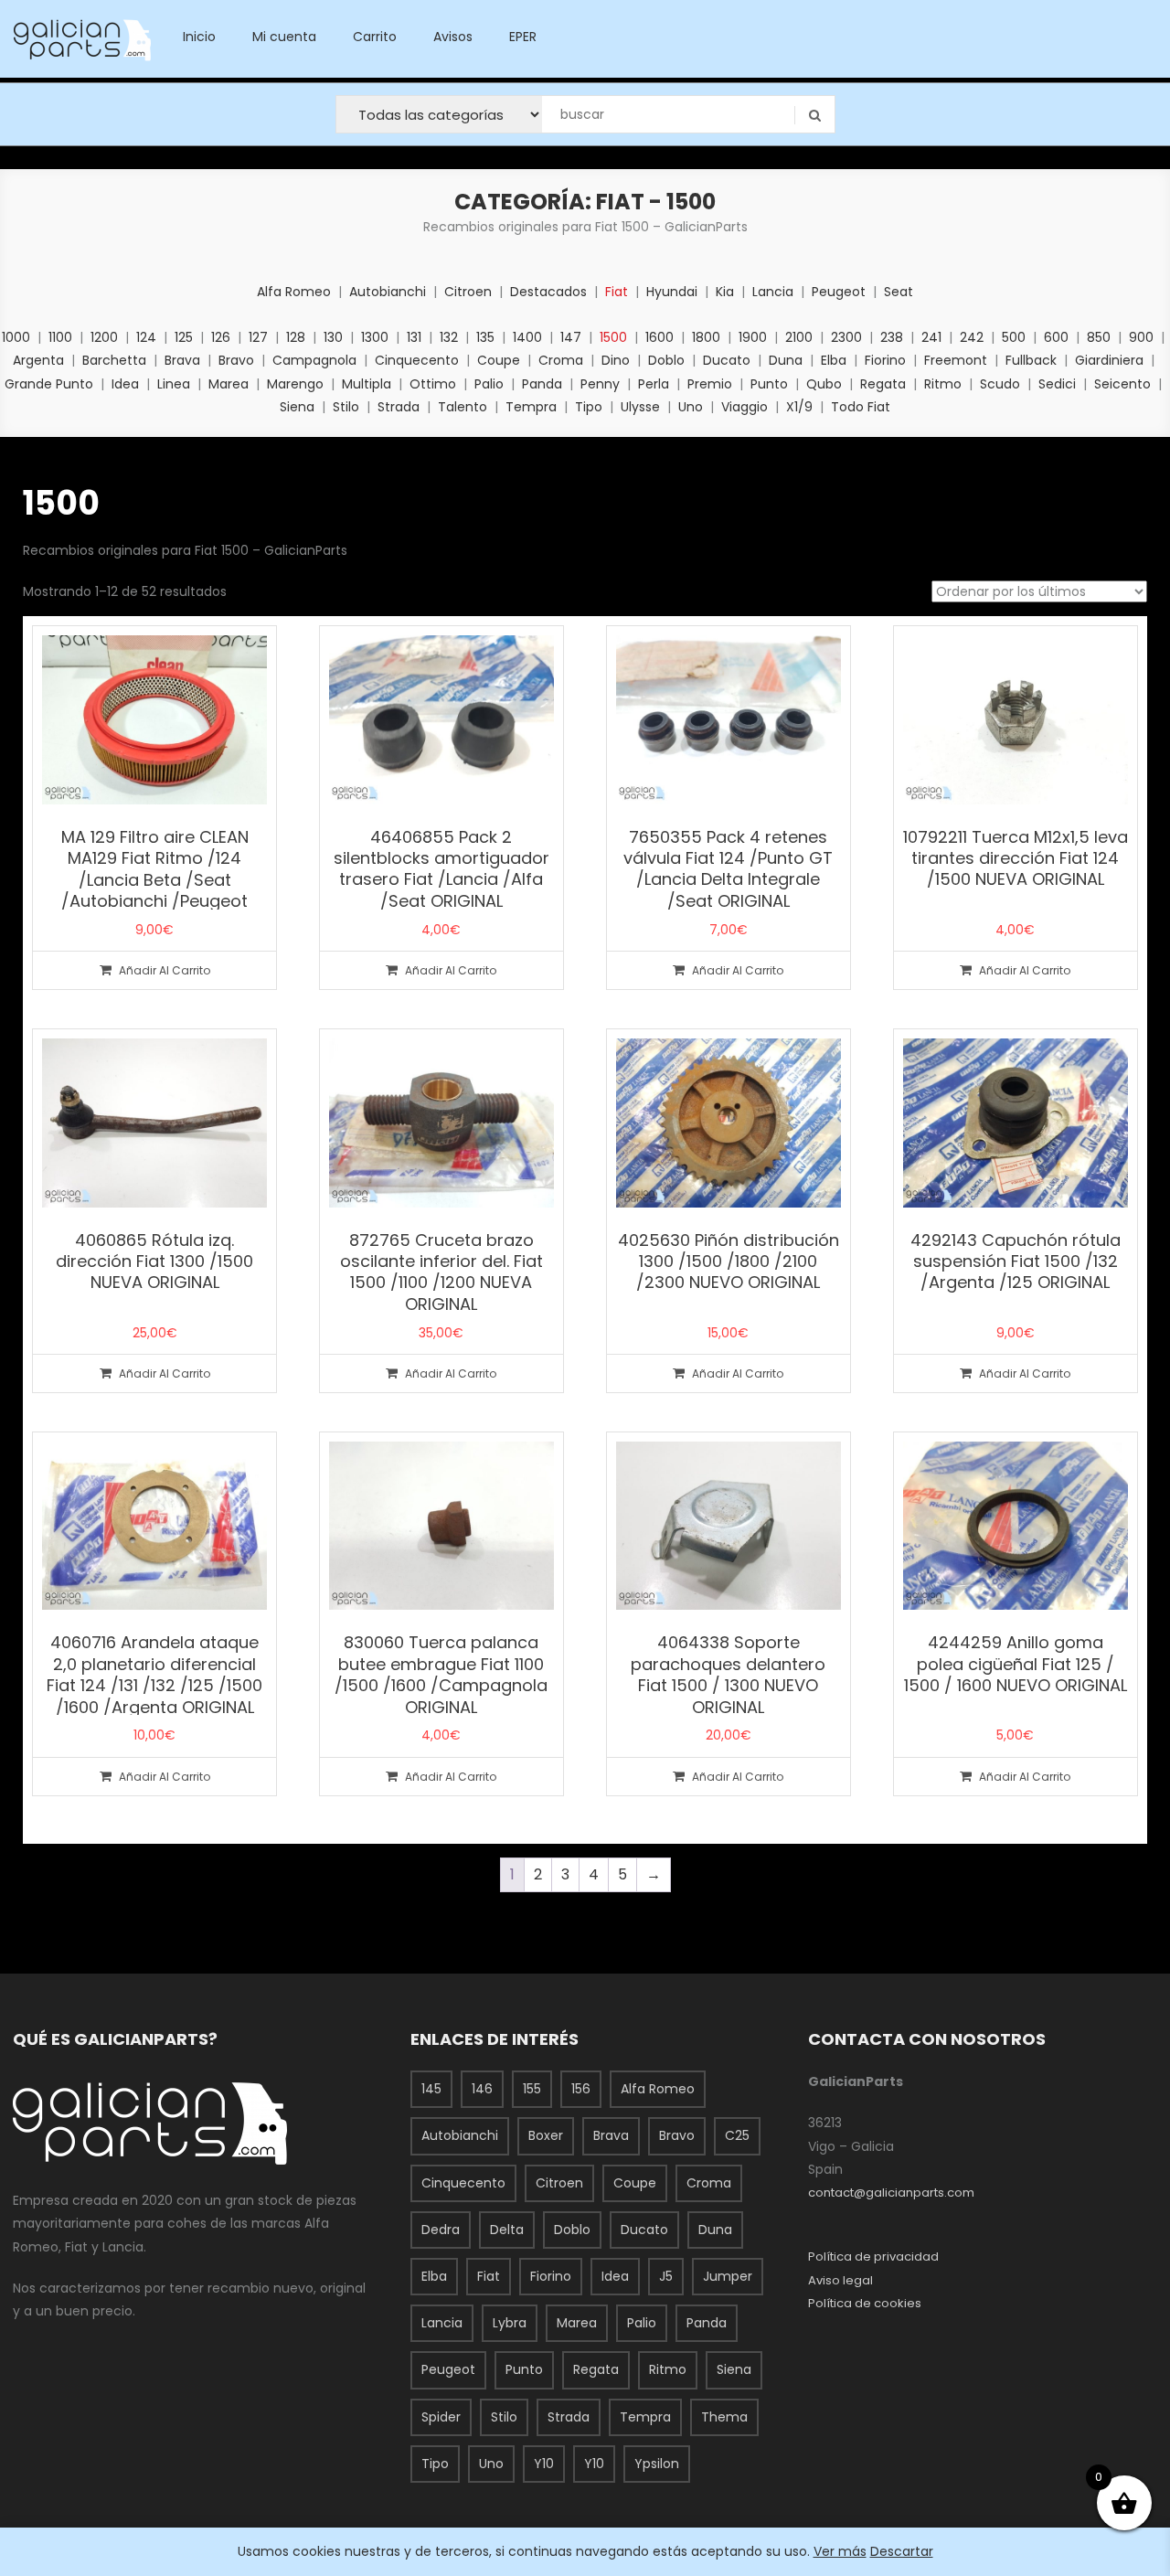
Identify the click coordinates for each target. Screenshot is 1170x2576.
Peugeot (839, 292)
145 (431, 2089)
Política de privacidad (873, 2257)
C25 (737, 2135)
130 (333, 337)
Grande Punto (49, 384)
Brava (182, 360)
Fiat (617, 292)
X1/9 (799, 407)
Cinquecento (417, 360)
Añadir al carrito (165, 970)
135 (485, 337)
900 (1141, 337)
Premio (710, 384)
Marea (229, 384)
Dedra (441, 2230)
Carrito (375, 37)
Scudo (1000, 384)
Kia (725, 292)
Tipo (589, 407)
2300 (846, 337)
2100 (799, 337)
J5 (666, 2276)
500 (1014, 337)
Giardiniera (1109, 360)
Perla (654, 384)
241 (931, 337)
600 (1056, 337)
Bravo (236, 360)
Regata (883, 384)
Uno (691, 407)
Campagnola (314, 360)
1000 (16, 337)
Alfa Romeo (294, 292)
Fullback (1031, 360)
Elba (834, 360)
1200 (104, 337)
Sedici (1057, 384)
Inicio (199, 37)
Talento (463, 407)
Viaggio (745, 407)
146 (482, 2089)
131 (414, 337)
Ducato (727, 360)
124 (146, 337)
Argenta (38, 360)
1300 (375, 337)
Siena (297, 407)
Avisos (453, 37)
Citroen (468, 292)
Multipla (367, 384)
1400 (527, 337)
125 (184, 337)
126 (221, 337)
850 (1099, 337)
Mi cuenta (284, 37)
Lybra (510, 2323)
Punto (769, 384)
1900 (753, 337)
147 (571, 337)
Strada (399, 407)
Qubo (824, 384)
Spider (441, 2417)
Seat (899, 292)
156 (581, 2089)
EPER (523, 37)
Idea (125, 384)
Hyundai (672, 292)
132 (449, 337)
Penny (600, 384)
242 (972, 337)
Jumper (728, 2276)
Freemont (956, 360)
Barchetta (114, 360)
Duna (786, 360)
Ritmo (943, 384)
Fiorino (885, 360)
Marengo (295, 384)
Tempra (531, 407)
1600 (659, 337)
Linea (174, 384)
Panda (542, 384)
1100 (60, 337)
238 (892, 337)
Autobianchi (388, 292)
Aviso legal (840, 2280)
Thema (724, 2417)
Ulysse (640, 407)
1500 (613, 337)
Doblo (666, 360)
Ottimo (433, 384)
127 (258, 337)
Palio (489, 384)
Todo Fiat (861, 407)
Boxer (546, 2135)
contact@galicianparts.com (891, 2193)
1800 (706, 337)
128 (296, 337)
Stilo (346, 407)
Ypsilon (657, 2464)
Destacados (548, 292)
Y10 (544, 2464)
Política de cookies (865, 2303)
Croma (561, 360)
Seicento (1122, 384)
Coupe (499, 360)
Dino (616, 360)
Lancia (773, 292)
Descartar (902, 2551)
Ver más (840, 2551)
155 (532, 2089)
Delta (507, 2230)
